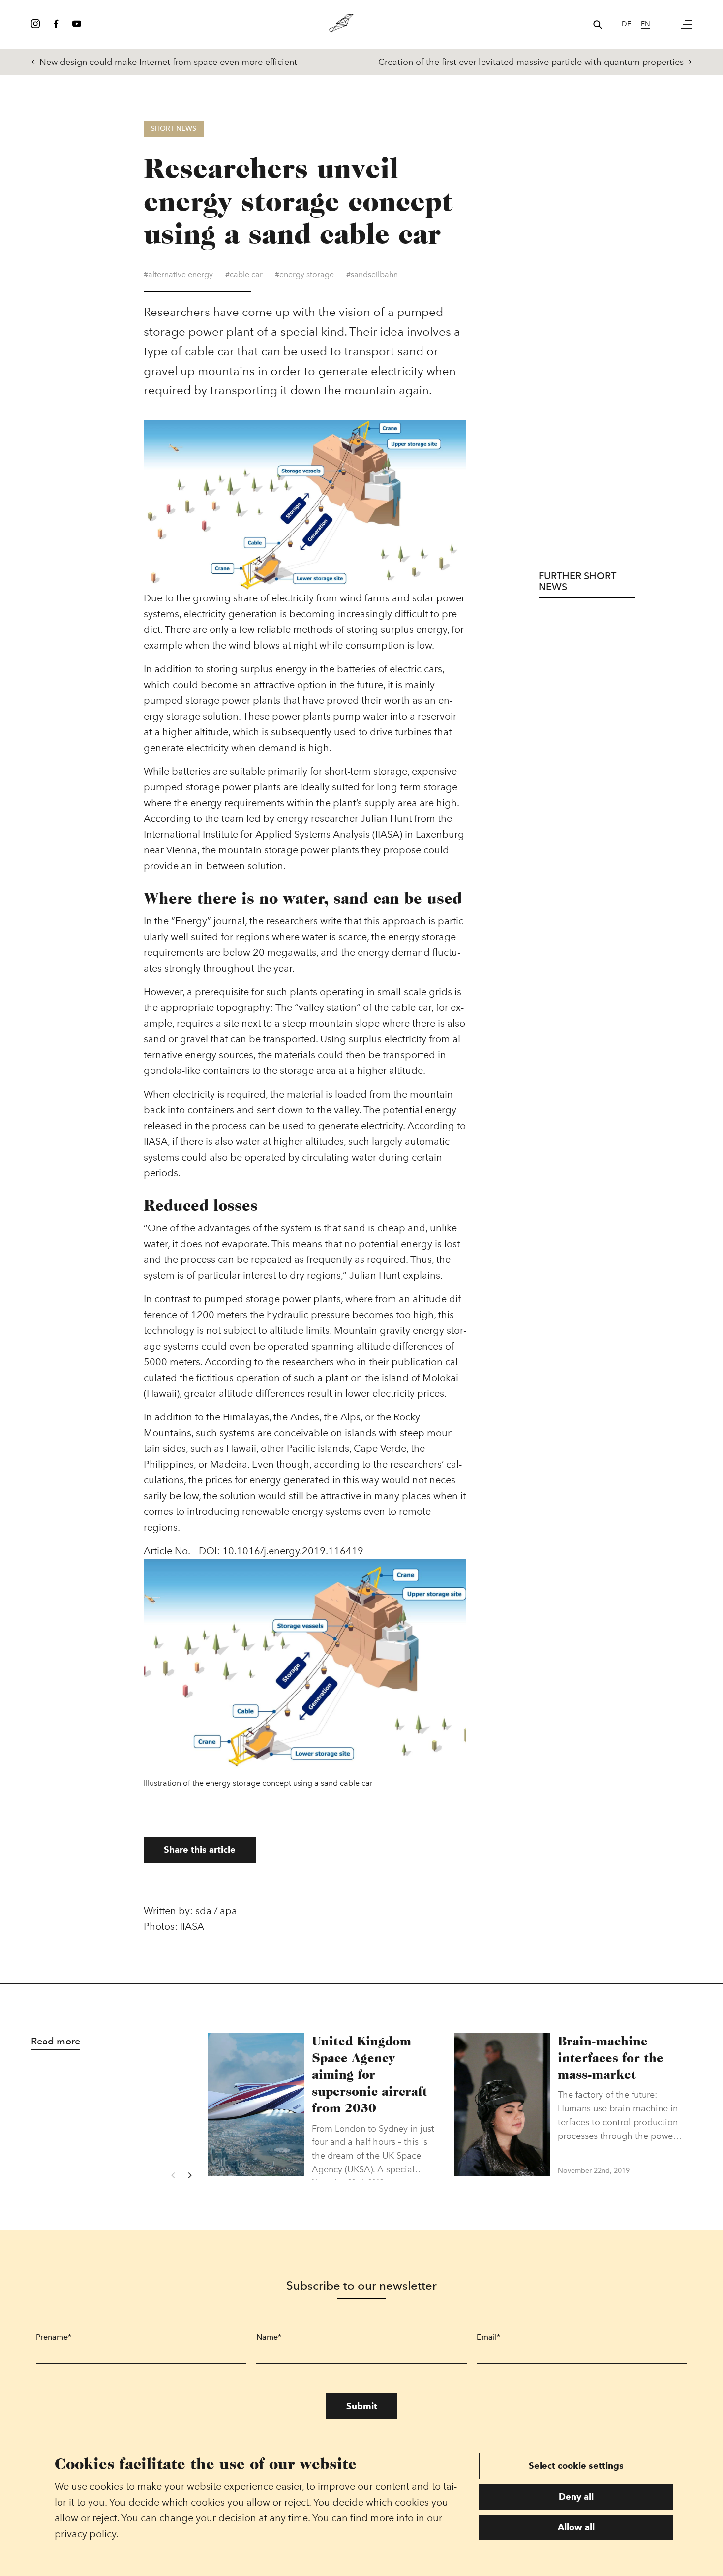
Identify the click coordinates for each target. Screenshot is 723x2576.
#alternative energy (178, 274)
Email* (488, 2337)
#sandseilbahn (372, 274)
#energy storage (304, 274)
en (646, 24)
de (626, 24)
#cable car (244, 274)
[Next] (189, 2175)
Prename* (54, 2337)
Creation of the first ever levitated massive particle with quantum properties (531, 62)
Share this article (200, 1849)
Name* (269, 2337)
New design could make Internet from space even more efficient (168, 62)
